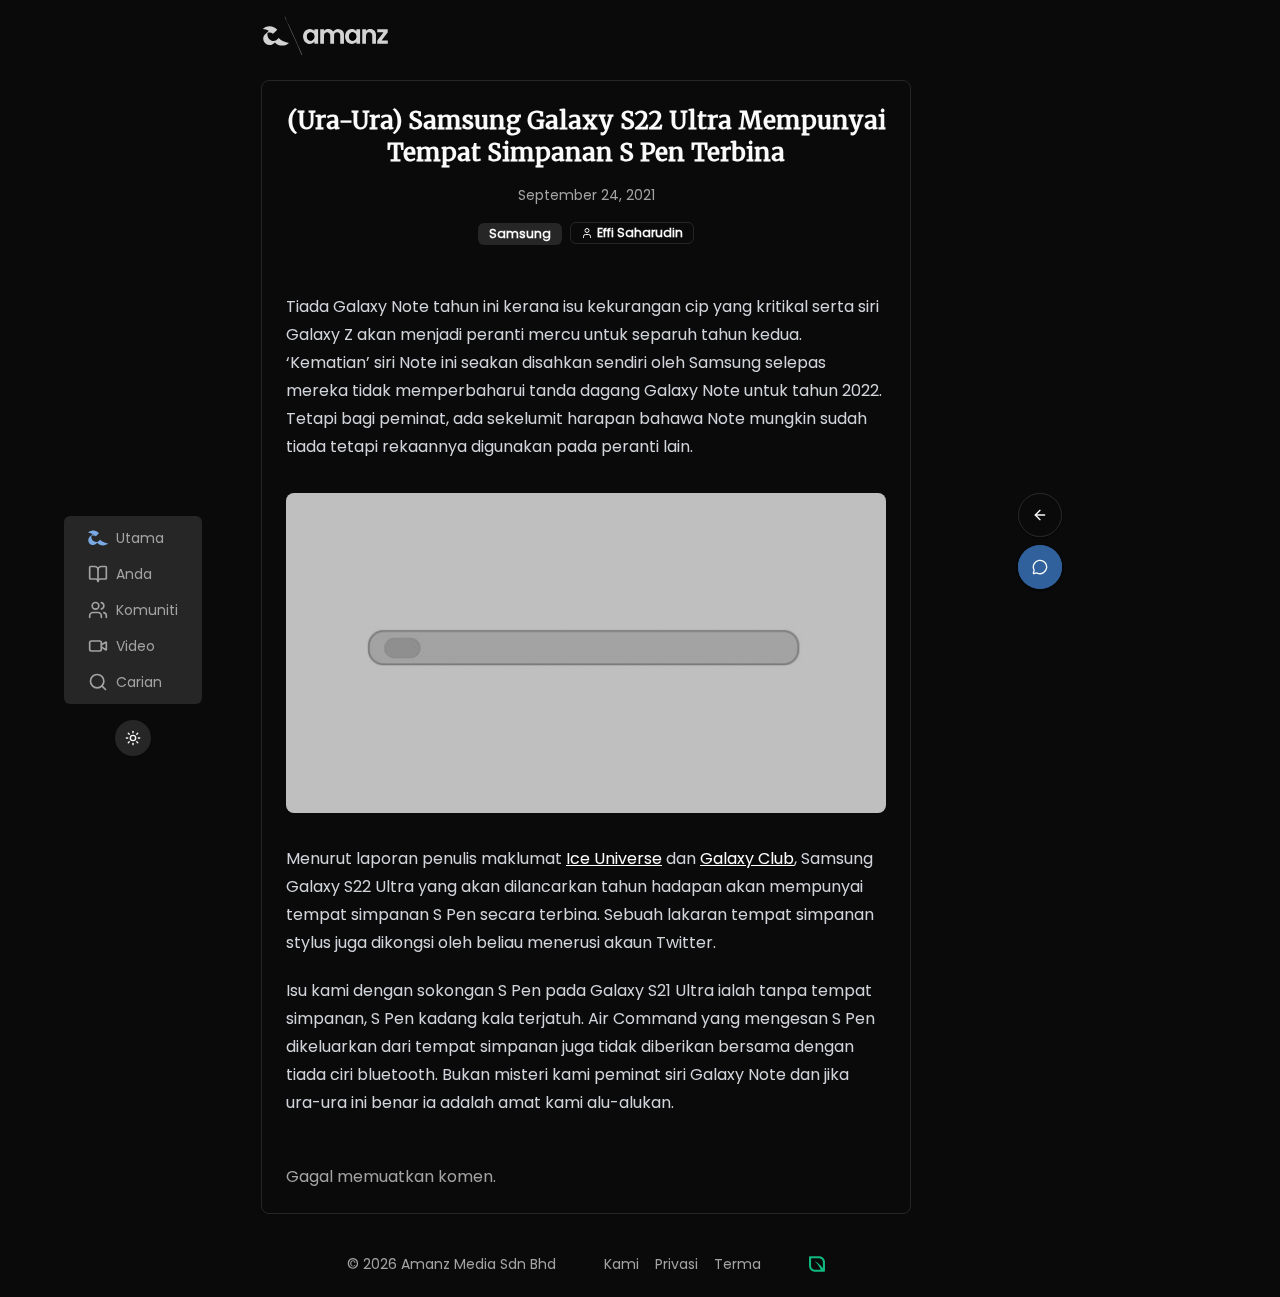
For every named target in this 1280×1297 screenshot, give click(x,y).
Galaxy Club (747, 858)
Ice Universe (614, 858)
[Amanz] (817, 1264)
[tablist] (133, 610)
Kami (621, 1264)
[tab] (133, 538)
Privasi (676, 1264)
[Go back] (1040, 515)
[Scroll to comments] (1040, 567)
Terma (737, 1264)
